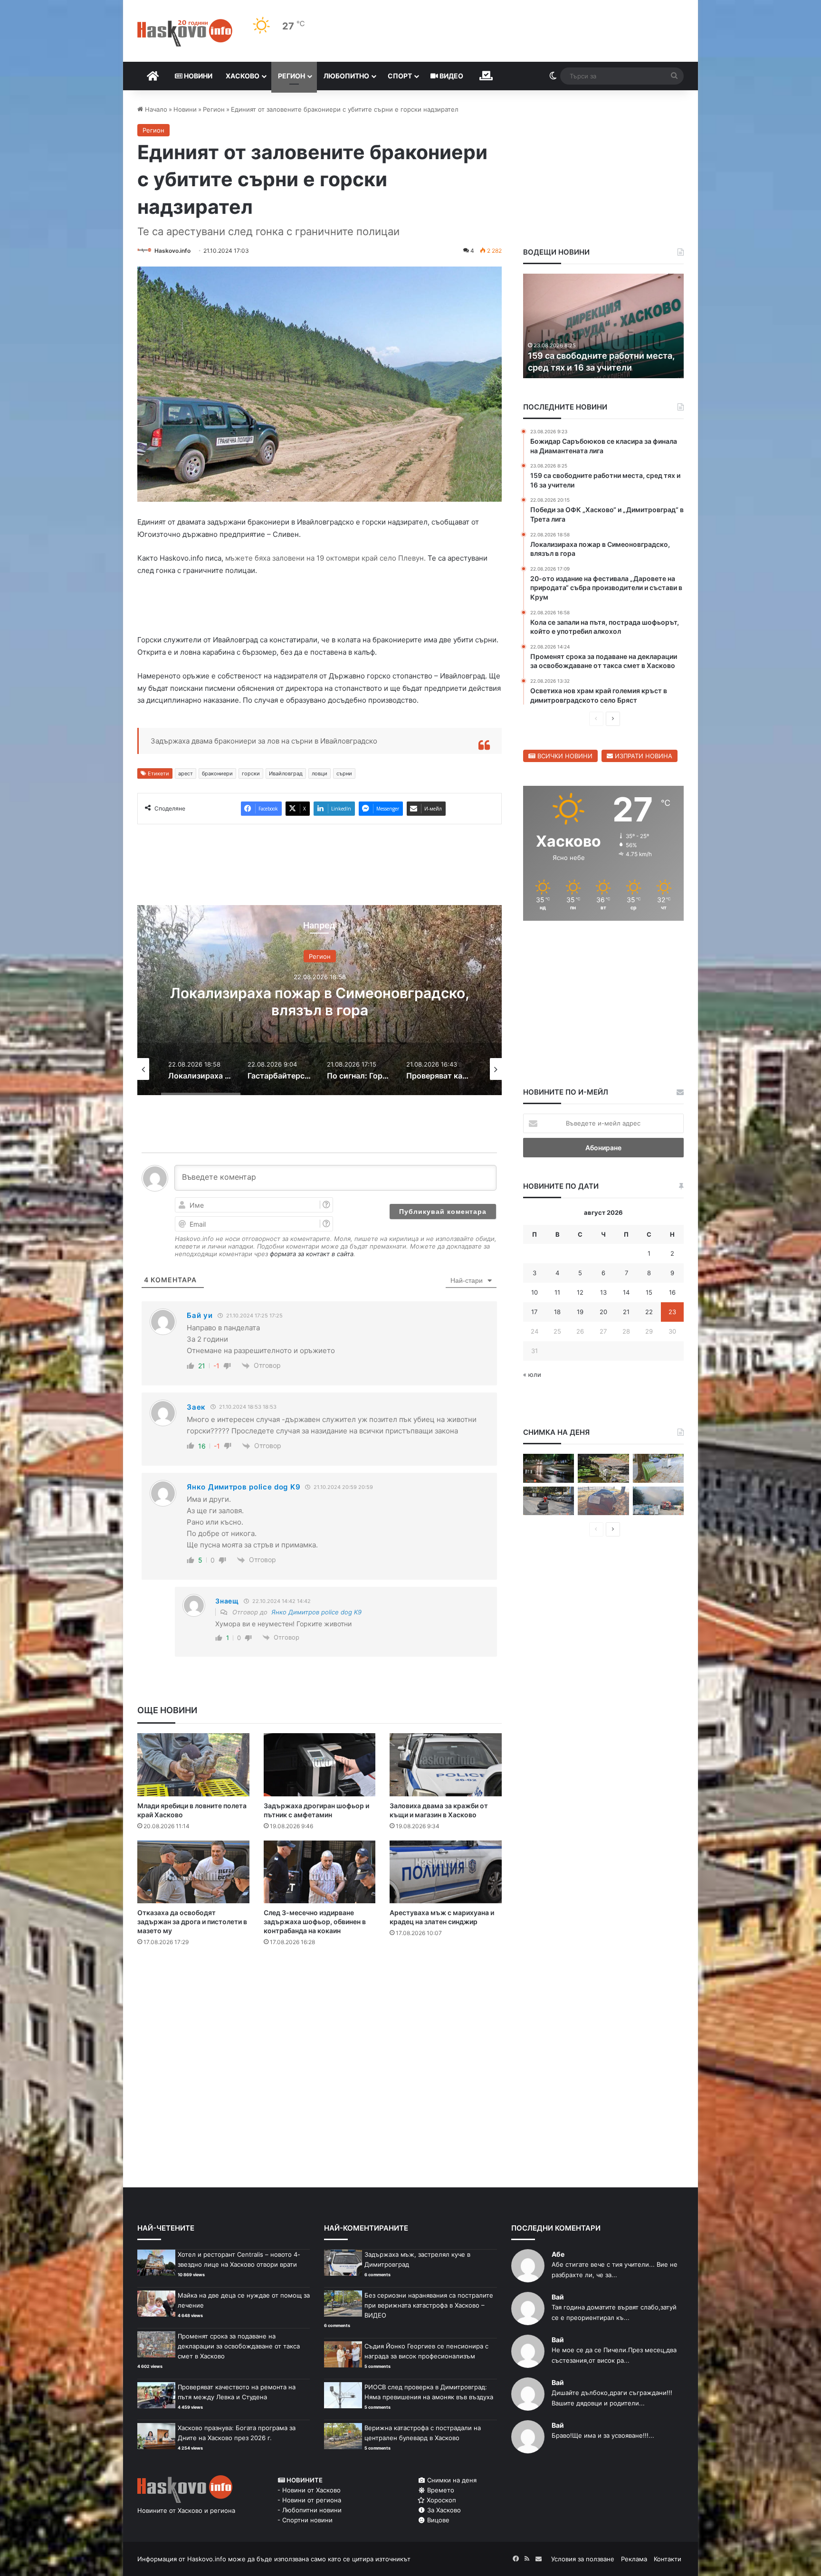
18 (557, 1312)
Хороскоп (440, 2500)
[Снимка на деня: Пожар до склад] (658, 1501)
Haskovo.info (172, 251)
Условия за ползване (583, 2559)
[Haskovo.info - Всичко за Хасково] (185, 33)
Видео (451, 76)
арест (186, 773)
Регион (291, 76)
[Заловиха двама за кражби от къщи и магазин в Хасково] (446, 1765)
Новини (197, 76)
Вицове (437, 2520)
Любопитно (346, 76)
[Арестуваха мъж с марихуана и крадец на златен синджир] (446, 1872)
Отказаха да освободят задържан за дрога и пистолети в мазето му (192, 1922)
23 (672, 1312)
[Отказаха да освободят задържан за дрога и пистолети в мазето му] (193, 1872)
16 (672, 1292)
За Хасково (443, 2510)
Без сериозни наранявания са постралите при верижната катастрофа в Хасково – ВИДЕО (429, 2305)
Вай (558, 2297)
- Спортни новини (305, 2520)
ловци (320, 773)
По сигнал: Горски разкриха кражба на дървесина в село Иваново (320, 1002)
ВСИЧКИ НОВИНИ (564, 756)
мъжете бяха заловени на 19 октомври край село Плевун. (325, 558)
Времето (440, 2490)
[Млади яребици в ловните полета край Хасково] (193, 1765)
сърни (344, 773)
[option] (320, 1000)
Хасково (243, 76)
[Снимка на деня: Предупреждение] (603, 1501)
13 (603, 1292)
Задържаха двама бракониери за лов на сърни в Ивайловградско (264, 741)
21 (626, 1312)
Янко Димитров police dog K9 (316, 1612)
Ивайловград (286, 773)
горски (251, 773)
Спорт (400, 76)
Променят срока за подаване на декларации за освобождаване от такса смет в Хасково (239, 2346)
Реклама (634, 2559)
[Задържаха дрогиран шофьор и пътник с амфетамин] (320, 1765)
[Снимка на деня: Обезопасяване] (549, 1501)
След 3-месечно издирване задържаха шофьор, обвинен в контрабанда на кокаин (315, 1922)
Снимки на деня (451, 2480)
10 (535, 1292)
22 (649, 1312)
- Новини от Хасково (309, 2490)
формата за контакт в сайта (312, 1254)
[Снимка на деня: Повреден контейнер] (658, 1468)
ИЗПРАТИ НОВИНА (643, 756)
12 (580, 1292)
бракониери (217, 773)
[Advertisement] (319, 1992)
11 (557, 1292)
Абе (558, 2254)
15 (649, 1292)
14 (626, 1292)
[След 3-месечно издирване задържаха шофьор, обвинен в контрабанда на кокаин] (320, 1872)
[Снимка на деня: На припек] (603, 1468)
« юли (532, 1374)
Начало (155, 109)
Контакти (668, 2559)
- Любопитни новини (310, 2510)
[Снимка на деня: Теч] (549, 1468)
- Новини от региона (309, 2500)
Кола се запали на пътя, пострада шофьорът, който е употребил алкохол (599, 355)
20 (603, 1312)
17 (534, 1312)
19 (580, 1312)
